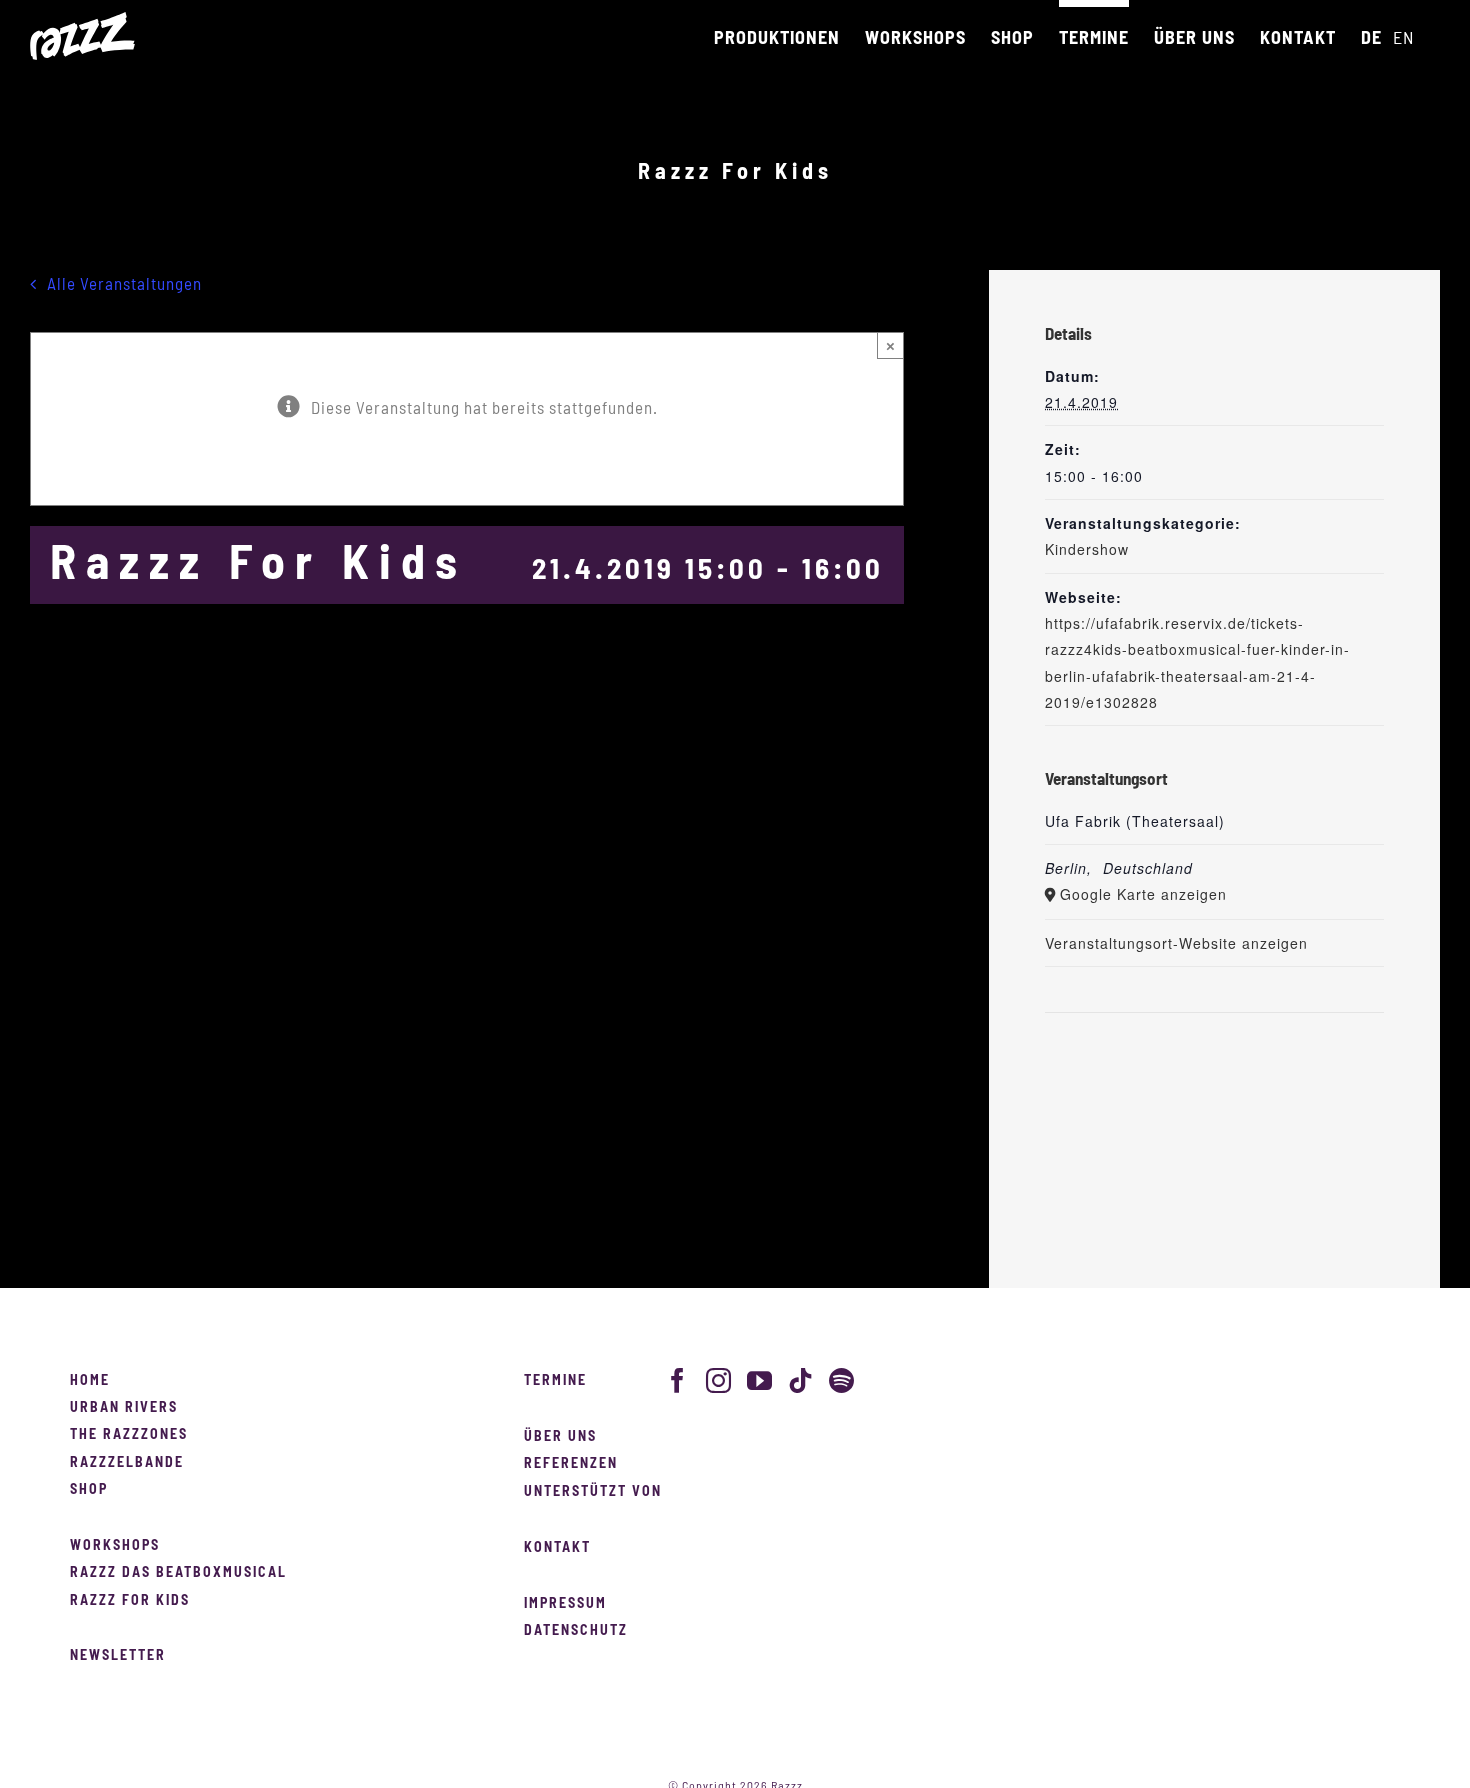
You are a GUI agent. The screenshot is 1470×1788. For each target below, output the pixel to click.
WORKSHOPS (115, 1546)
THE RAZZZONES (129, 1435)
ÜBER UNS (560, 1437)
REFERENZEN (571, 1464)
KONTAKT (557, 1548)
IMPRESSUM (565, 1604)
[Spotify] (842, 1380)
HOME (90, 1381)
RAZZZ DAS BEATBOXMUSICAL (178, 1573)
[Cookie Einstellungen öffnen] (44, 1762)
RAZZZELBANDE (127, 1463)
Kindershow (1087, 549)
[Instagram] (719, 1380)
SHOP (89, 1490)
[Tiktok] (801, 1380)
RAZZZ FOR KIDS (130, 1601)
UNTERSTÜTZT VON (593, 1492)
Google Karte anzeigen (1143, 894)
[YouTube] (760, 1380)
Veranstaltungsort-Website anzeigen (1176, 943)
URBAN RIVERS (124, 1408)
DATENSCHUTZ (576, 1631)
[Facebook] (678, 1380)
